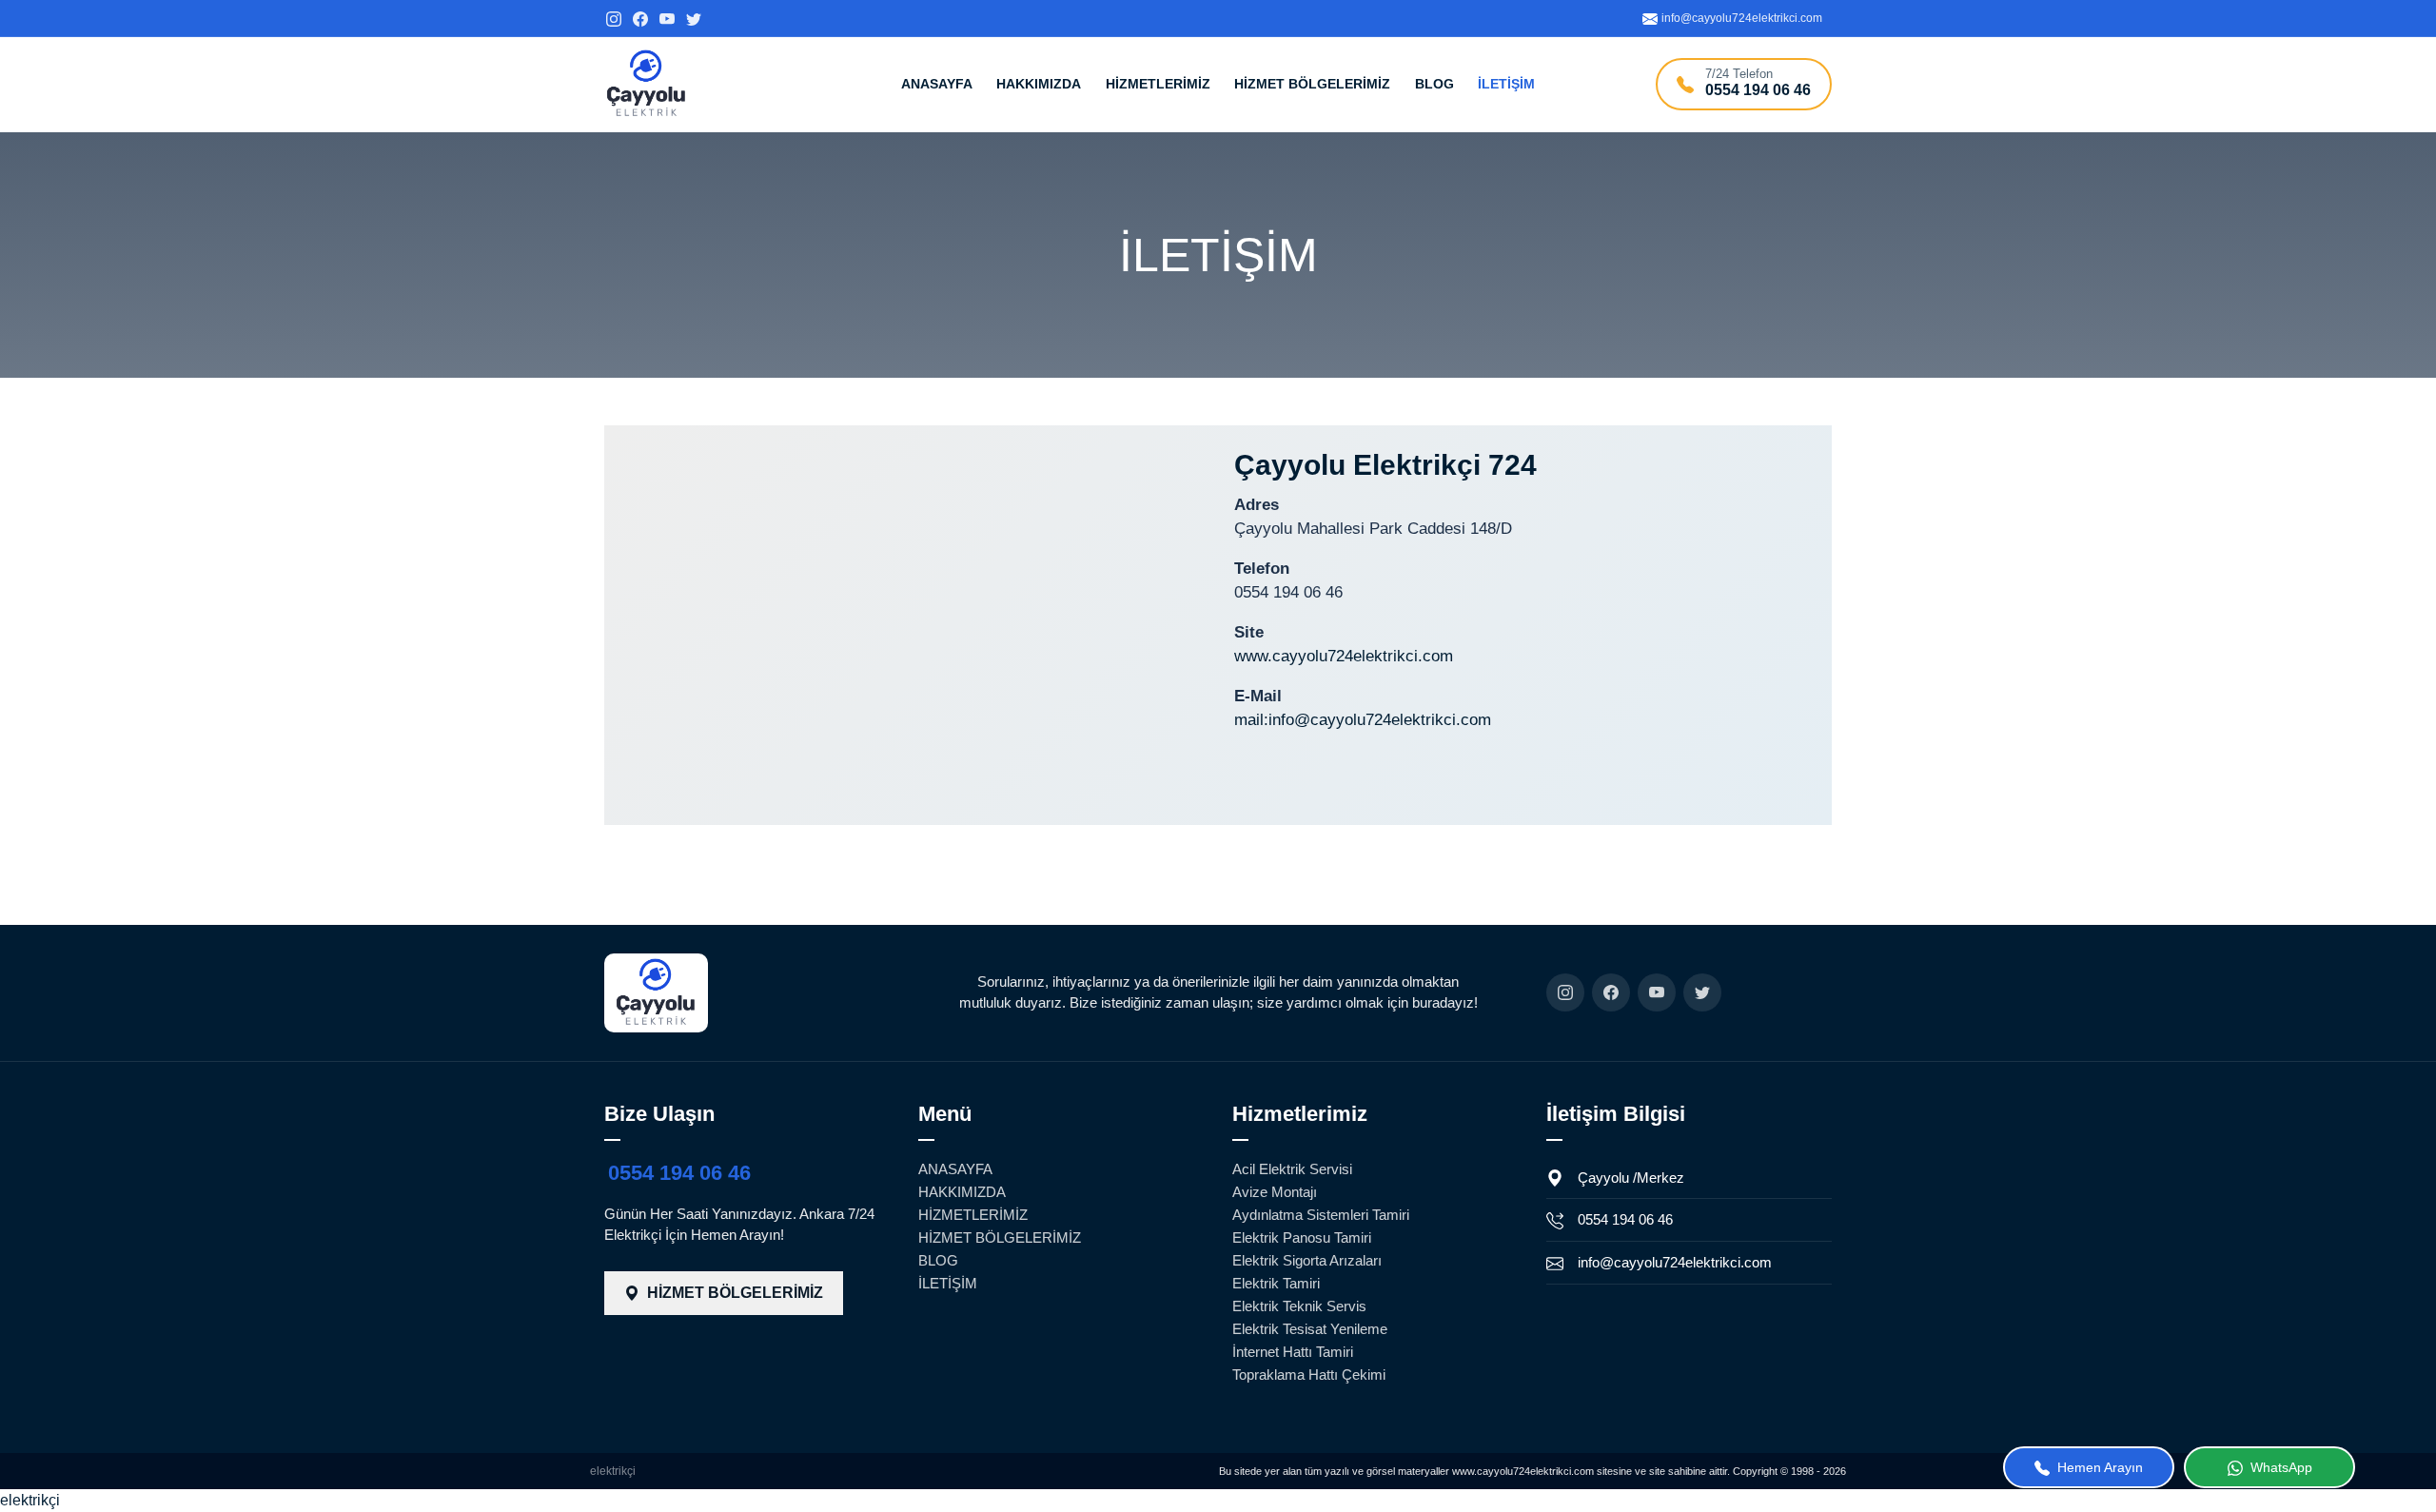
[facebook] (640, 18)
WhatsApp (2279, 1467)
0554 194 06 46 (679, 1173)
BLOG (1434, 84)
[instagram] (614, 18)
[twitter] (694, 18)
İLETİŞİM (1506, 84)
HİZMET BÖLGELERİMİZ (1312, 84)
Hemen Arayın (2098, 1467)
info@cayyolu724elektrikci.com (1675, 1262)
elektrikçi (613, 1471)
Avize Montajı (1275, 1192)
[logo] (647, 84)
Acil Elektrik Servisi (1292, 1169)
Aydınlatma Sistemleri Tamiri (1321, 1215)
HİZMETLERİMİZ (1158, 84)
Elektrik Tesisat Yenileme (1310, 1329)
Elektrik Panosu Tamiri (1302, 1237)
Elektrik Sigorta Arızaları (1307, 1260)
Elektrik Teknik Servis (1299, 1306)
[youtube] (667, 18)
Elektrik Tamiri (1276, 1283)
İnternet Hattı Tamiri (1293, 1352)
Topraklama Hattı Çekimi (1309, 1375)
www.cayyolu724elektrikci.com (1344, 656)
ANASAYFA (937, 84)
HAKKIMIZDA (1039, 84)
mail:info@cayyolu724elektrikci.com (1363, 720)
